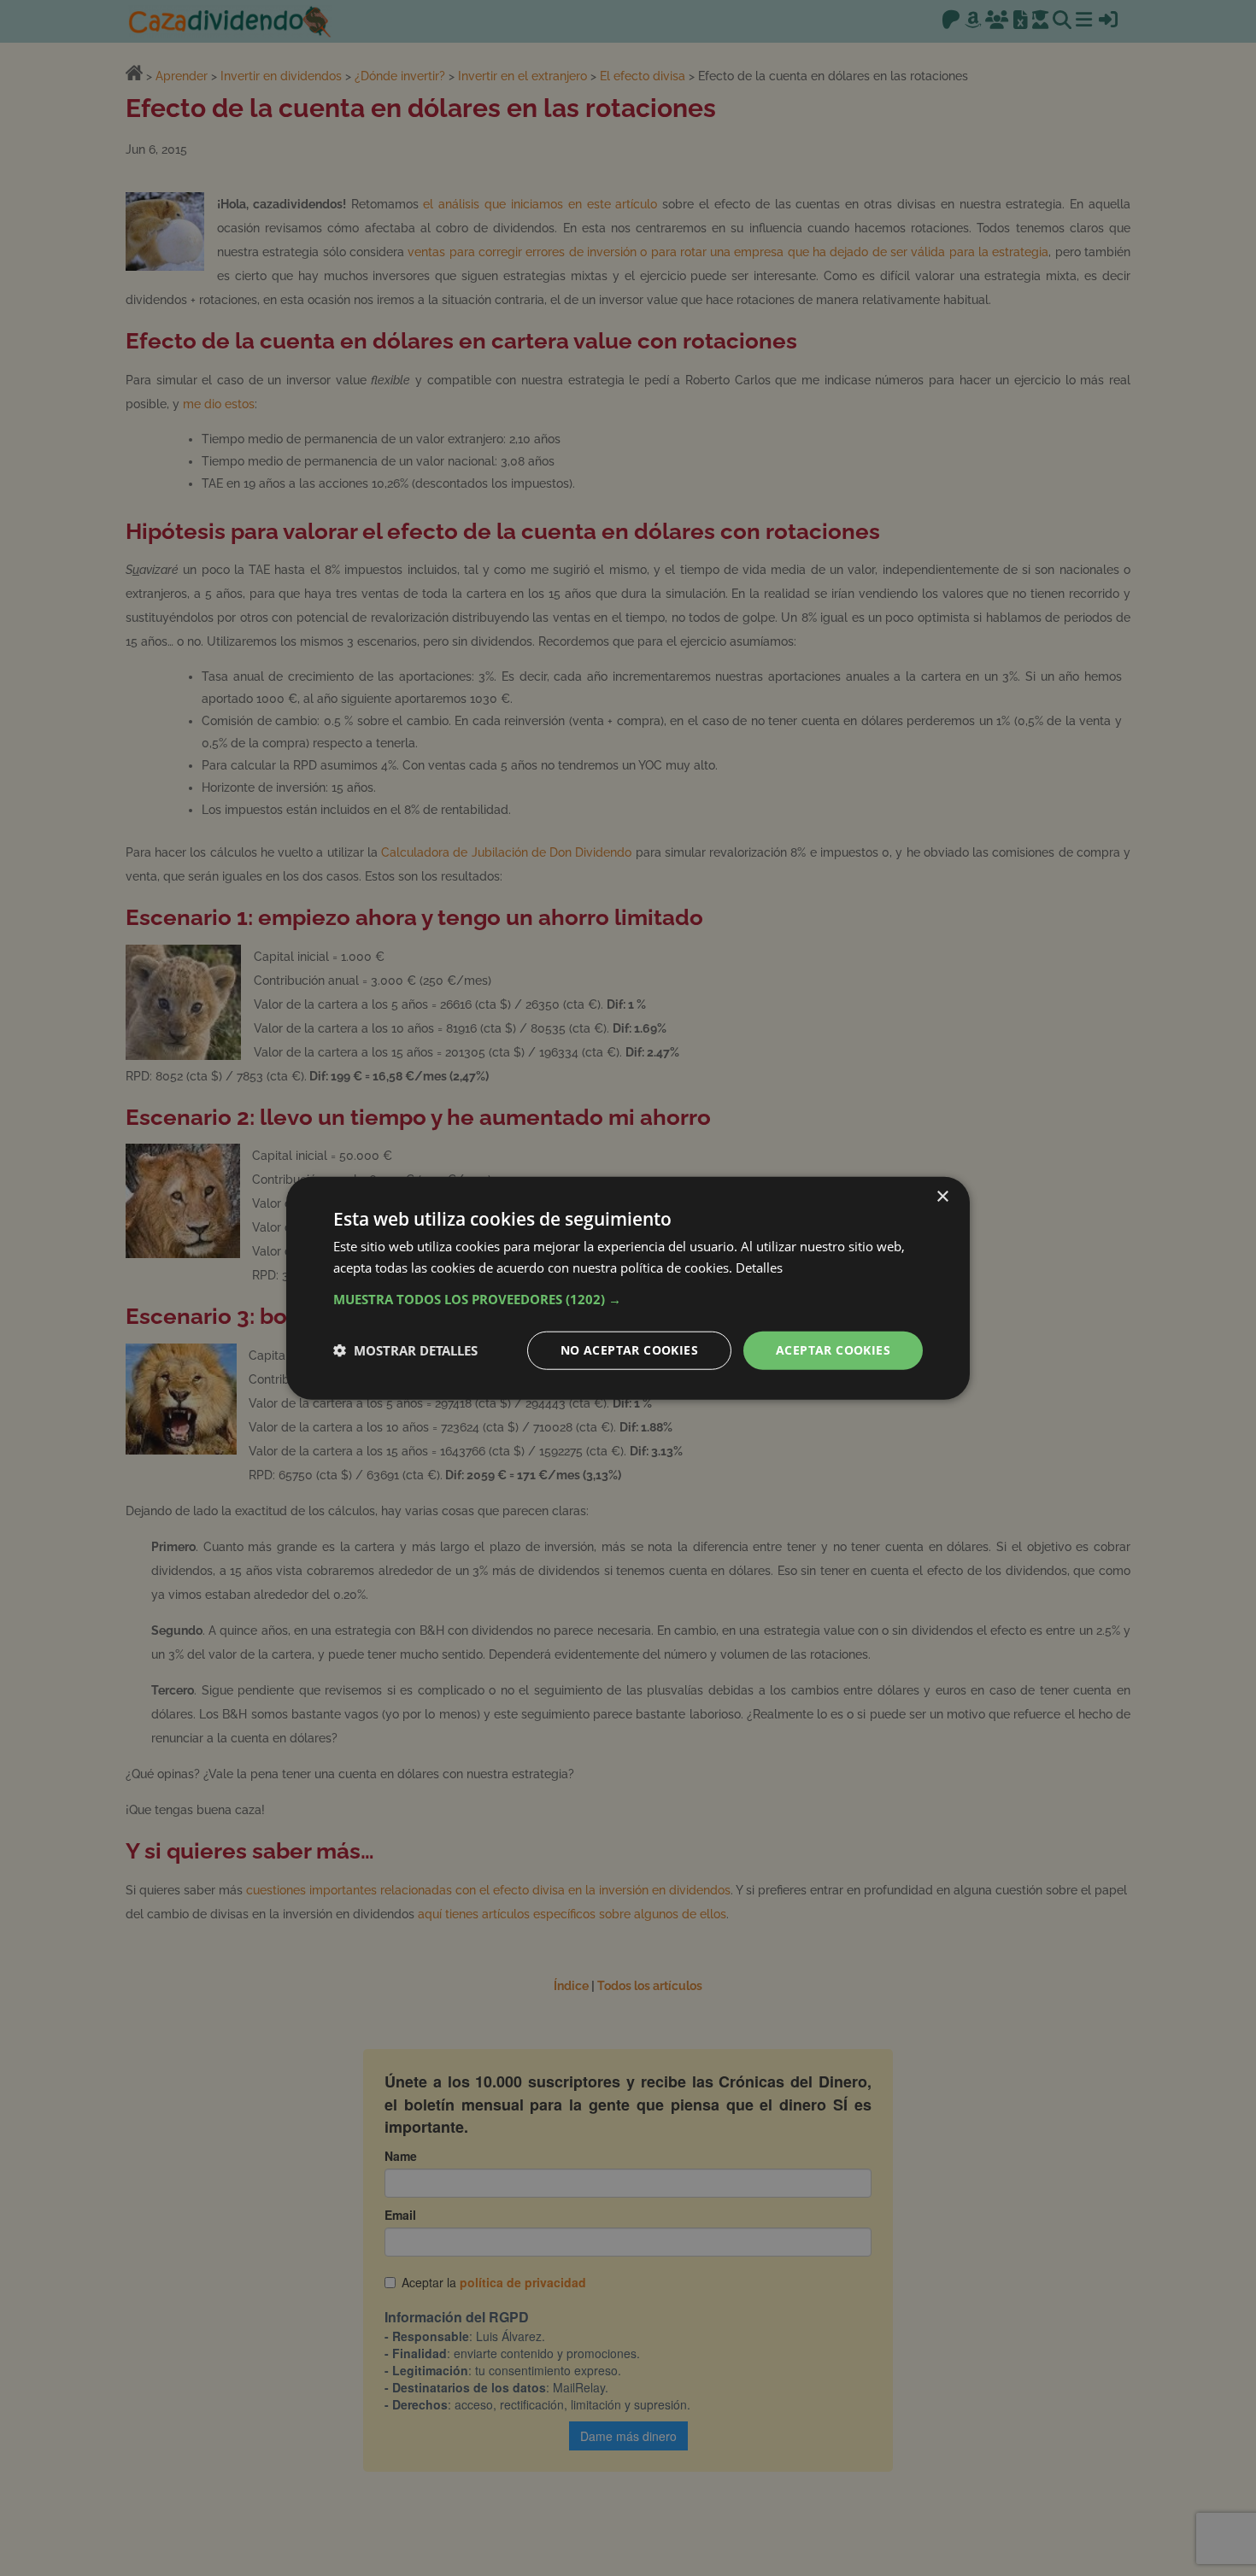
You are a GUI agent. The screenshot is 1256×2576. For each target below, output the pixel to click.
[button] (628, 1299)
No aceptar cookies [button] (629, 1350)
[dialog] (628, 1288)
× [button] (942, 1197)
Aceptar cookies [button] (833, 1350)
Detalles (759, 1268)
